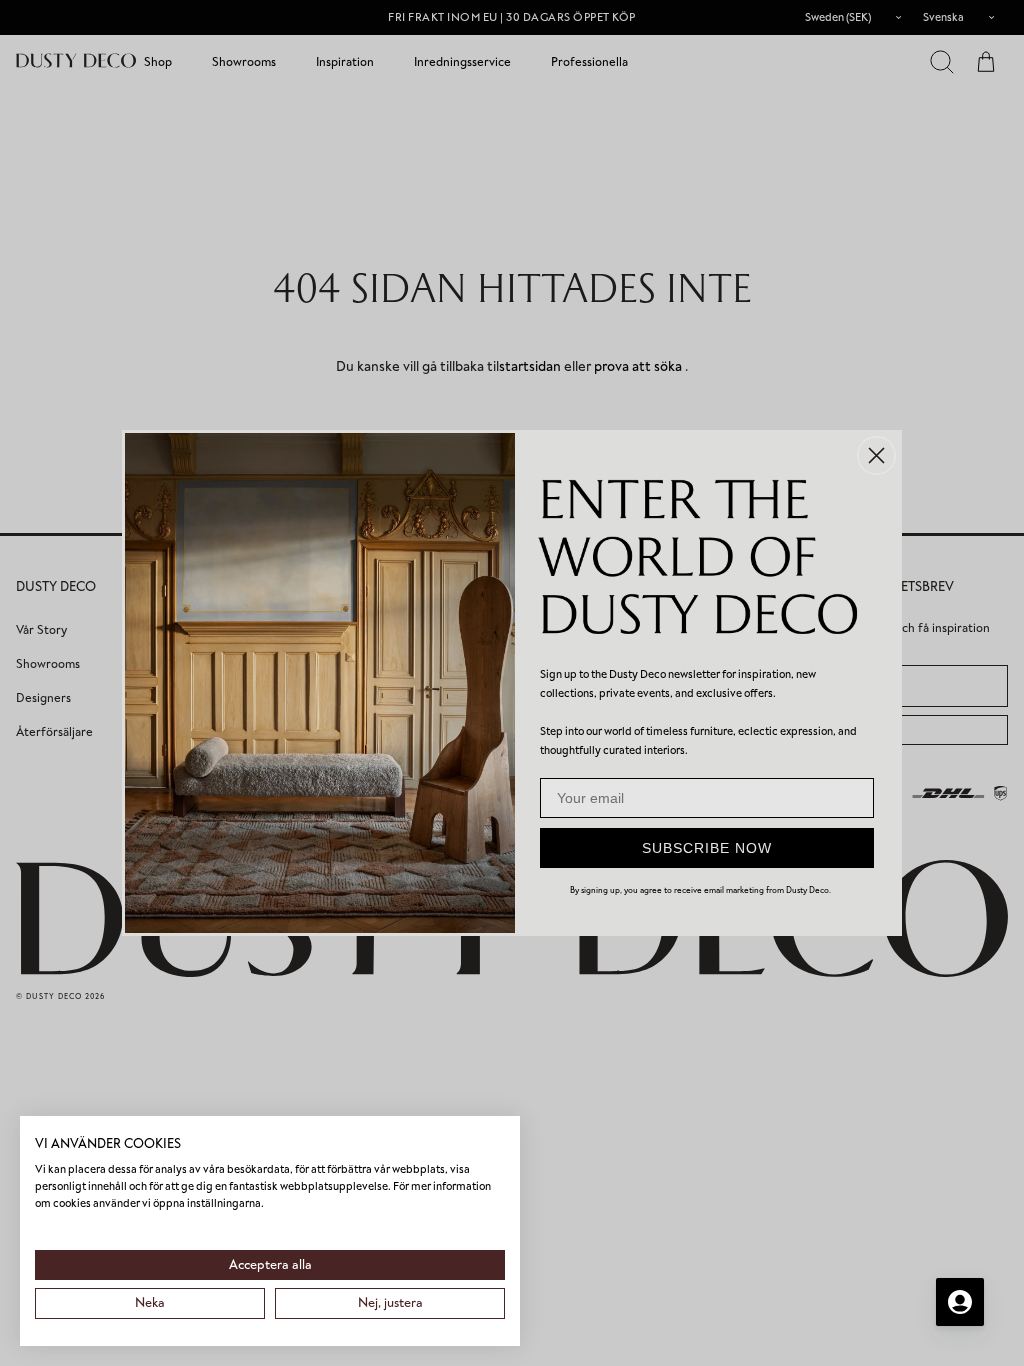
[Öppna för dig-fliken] (960, 1302)
